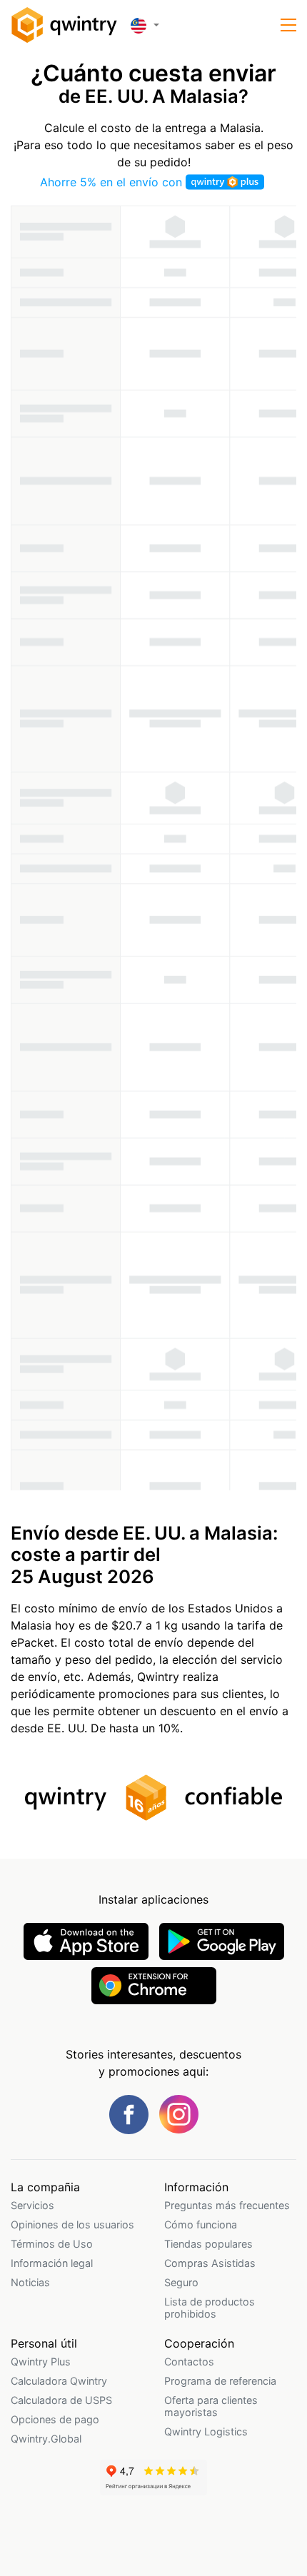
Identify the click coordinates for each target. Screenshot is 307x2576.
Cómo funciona (201, 2224)
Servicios (32, 2205)
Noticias (30, 2282)
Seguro (181, 2282)
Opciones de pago (55, 2419)
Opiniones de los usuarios (72, 2224)
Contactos (189, 2362)
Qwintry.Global (46, 2439)
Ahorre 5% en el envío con (113, 182)
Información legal (52, 2263)
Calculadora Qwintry (59, 2381)
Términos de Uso (52, 2244)
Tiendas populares (208, 2244)
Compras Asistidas (210, 2263)
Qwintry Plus (41, 2362)
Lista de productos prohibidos (210, 2308)
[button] (288, 25)
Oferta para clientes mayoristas (211, 2406)
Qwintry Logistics (206, 2431)
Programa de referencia (220, 2381)
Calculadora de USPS (61, 2400)
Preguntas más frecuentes (227, 2205)
